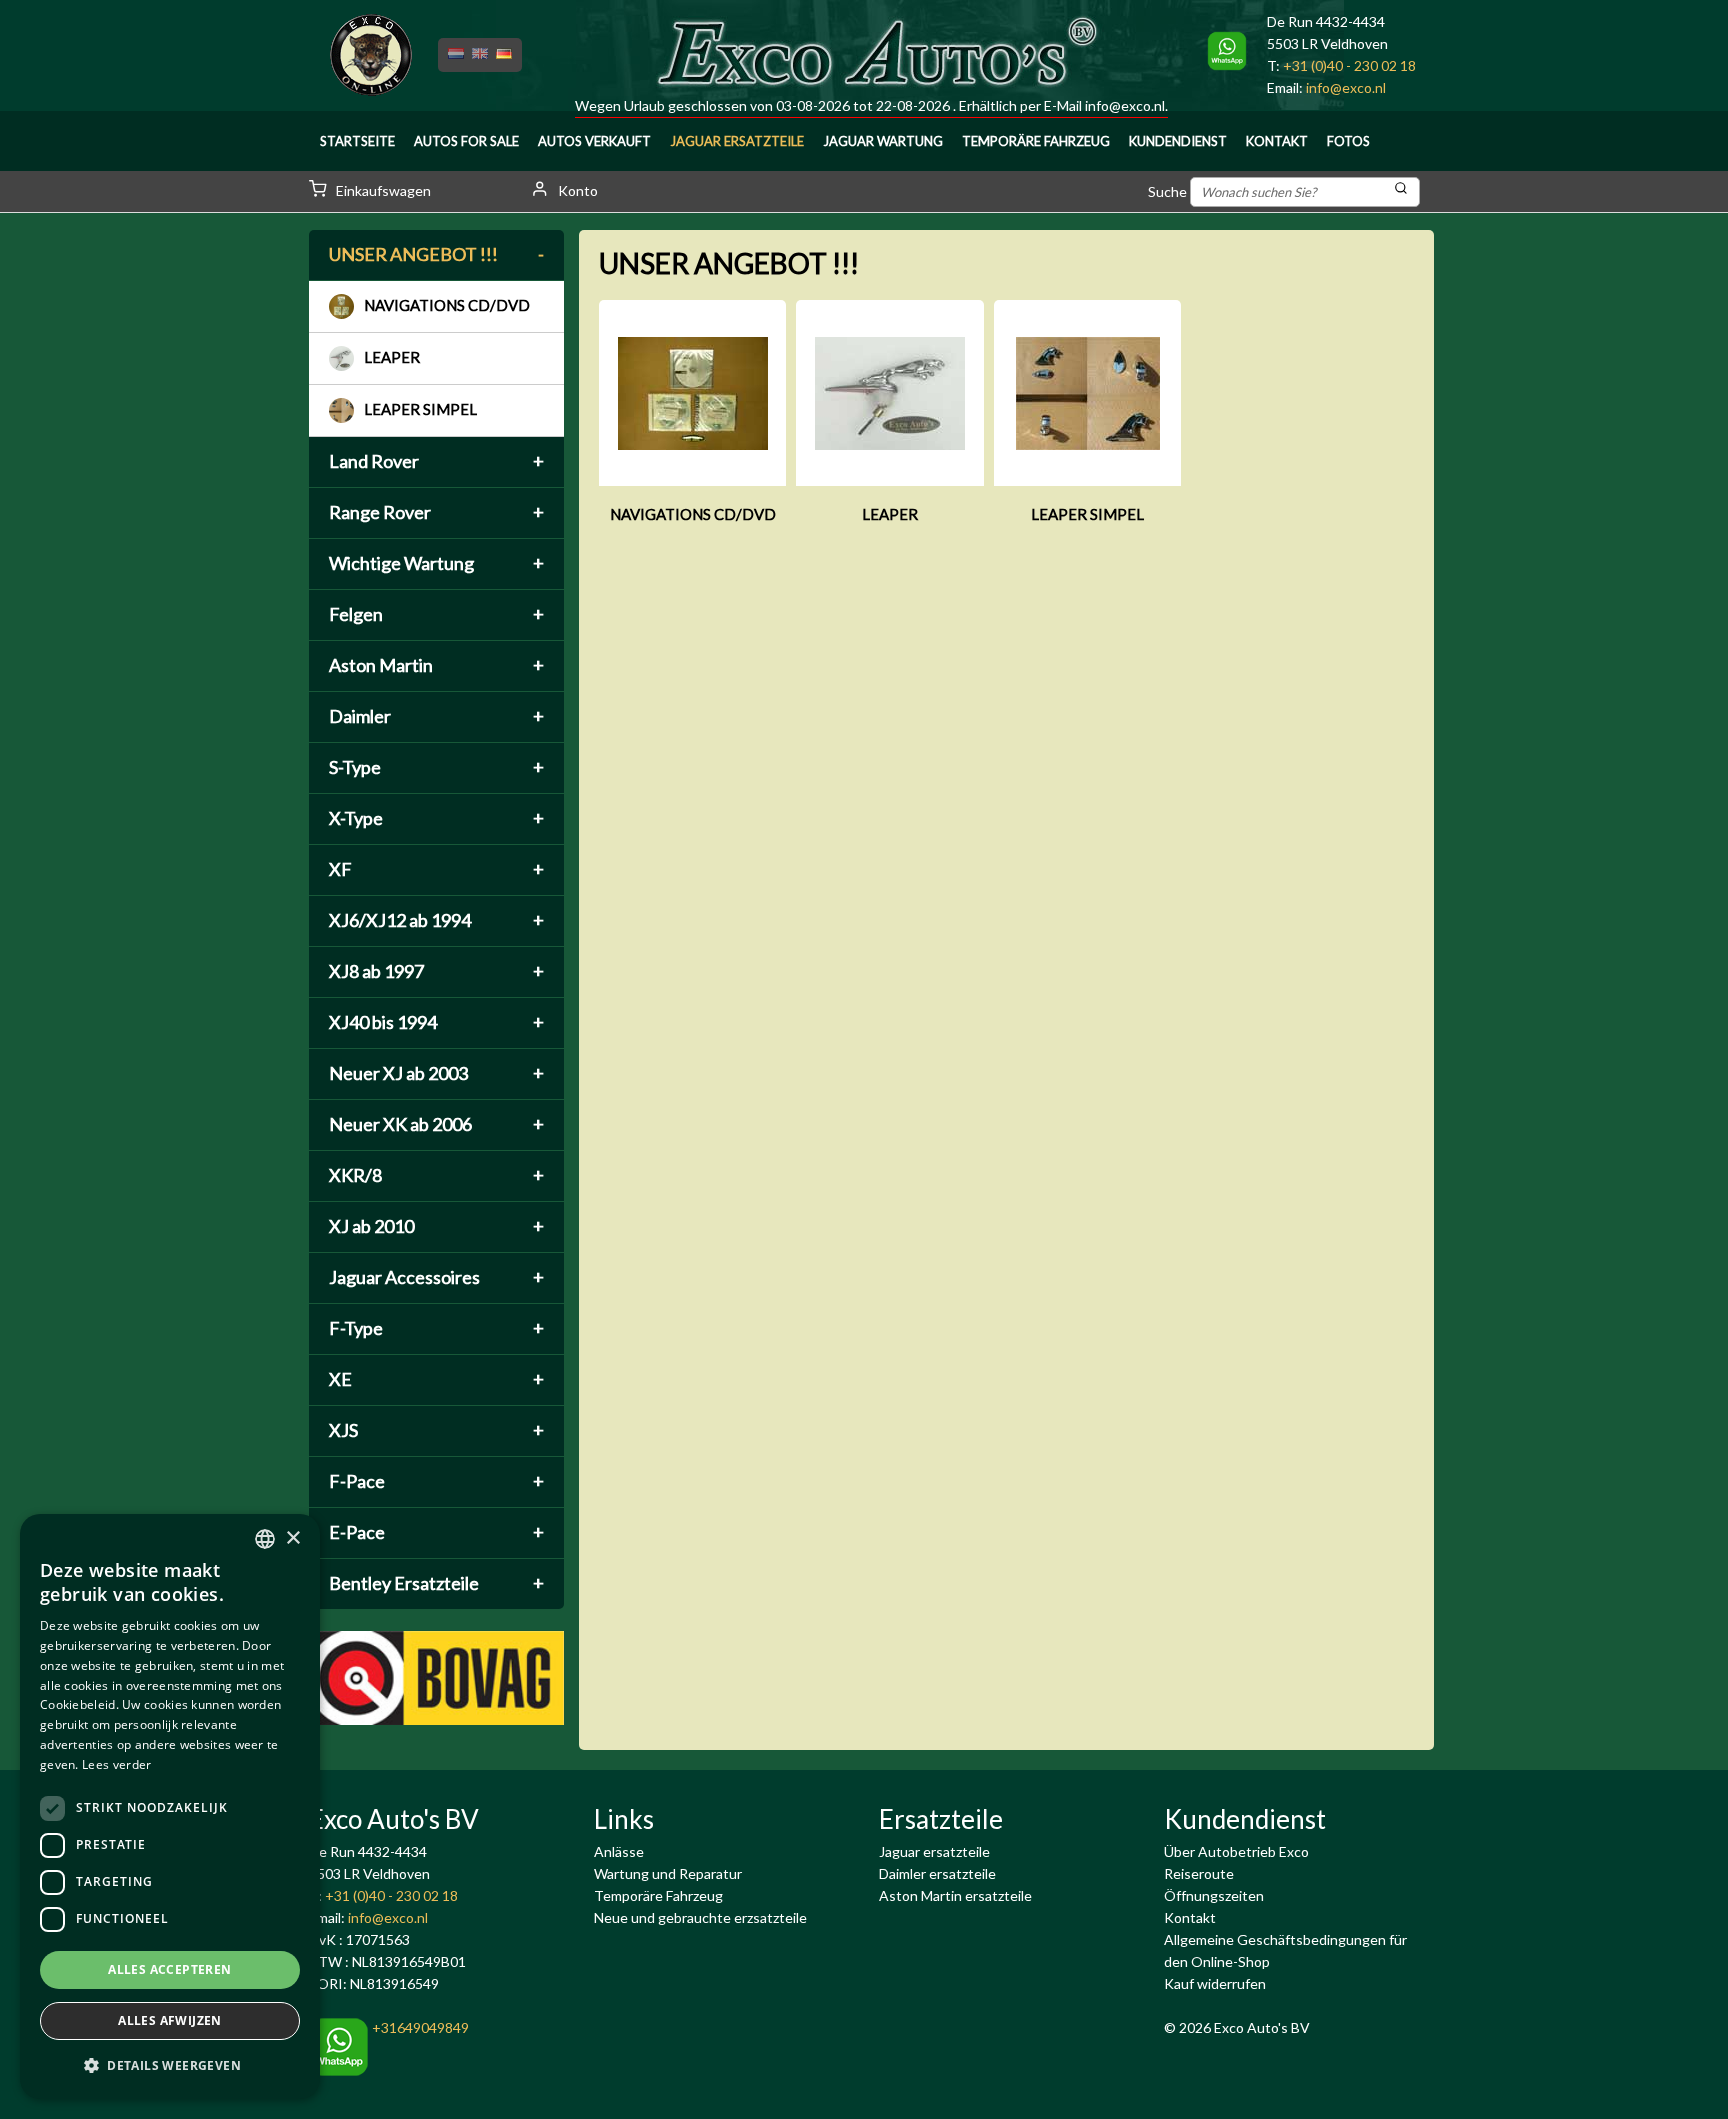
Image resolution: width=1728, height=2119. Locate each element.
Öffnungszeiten (1214, 1895)
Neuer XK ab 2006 (436, 1124)
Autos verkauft (594, 141)
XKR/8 (436, 1175)
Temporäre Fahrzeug (1036, 141)
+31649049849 (419, 2027)
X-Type (436, 818)
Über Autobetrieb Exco (1236, 1851)
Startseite (357, 141)
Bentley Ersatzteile (436, 1583)
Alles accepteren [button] (169, 1969)
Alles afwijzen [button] (170, 2020)
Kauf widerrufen (1215, 1983)
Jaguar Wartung (883, 141)
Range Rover (436, 512)
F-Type (436, 1328)
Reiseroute (1199, 1873)
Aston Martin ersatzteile (955, 1895)
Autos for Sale (466, 141)
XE (436, 1379)
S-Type (436, 767)
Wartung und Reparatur (668, 1873)
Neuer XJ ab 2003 (436, 1073)
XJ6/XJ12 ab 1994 (436, 920)
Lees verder (116, 1764)
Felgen (436, 614)
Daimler (436, 716)
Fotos (1348, 141)
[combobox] (265, 1539)
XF (436, 869)
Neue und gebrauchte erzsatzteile (700, 1917)
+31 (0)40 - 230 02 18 (1349, 65)
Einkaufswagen (382, 190)
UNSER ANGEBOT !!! (436, 254)
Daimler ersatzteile (937, 1873)
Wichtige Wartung (436, 563)
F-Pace (436, 1481)
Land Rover (436, 461)
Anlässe (619, 1851)
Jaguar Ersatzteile (737, 141)
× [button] (292, 1538)
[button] (170, 2066)
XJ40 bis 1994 (436, 1022)
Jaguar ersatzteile (934, 1851)
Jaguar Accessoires (436, 1277)
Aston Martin (436, 665)
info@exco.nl (1125, 105)
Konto (576, 190)
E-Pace (436, 1532)
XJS (436, 1430)
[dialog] (170, 1806)
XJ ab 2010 (436, 1226)
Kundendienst (1178, 141)
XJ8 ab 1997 (436, 971)
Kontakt (1277, 141)
